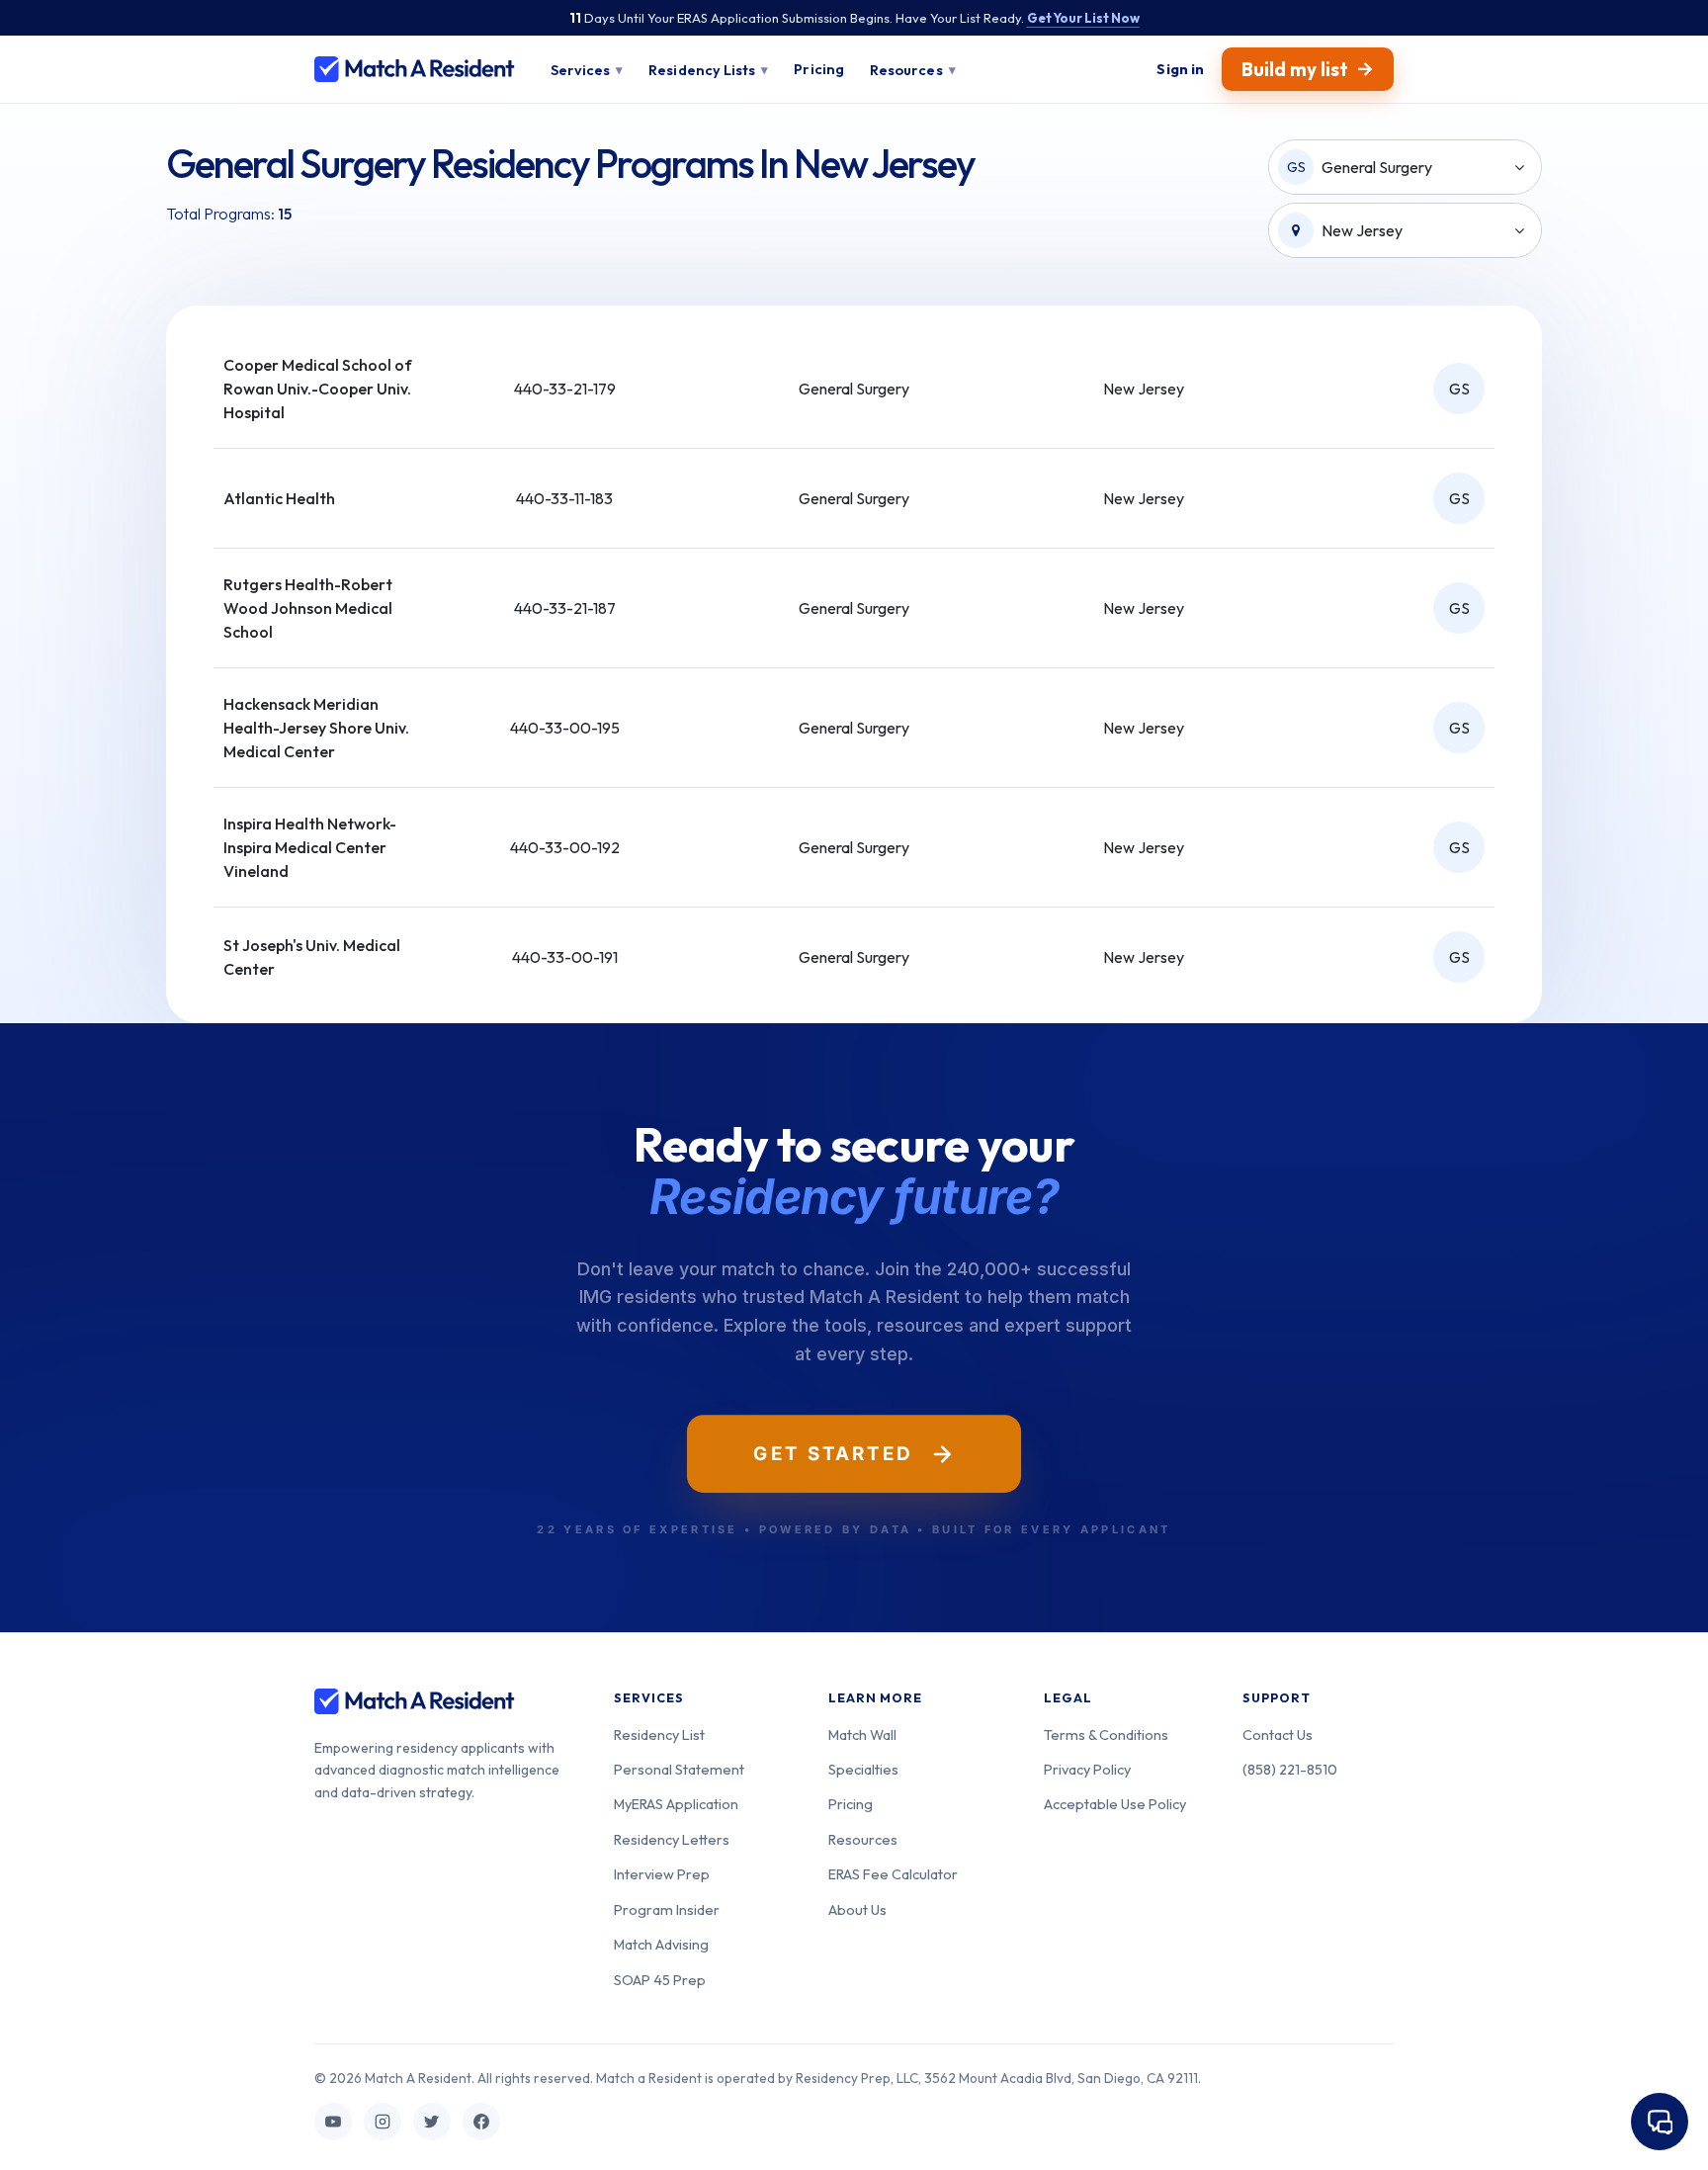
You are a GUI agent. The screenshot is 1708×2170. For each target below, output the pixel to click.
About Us (857, 1910)
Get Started (833, 1453)
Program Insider (667, 1910)
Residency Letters (672, 1839)
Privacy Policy (1087, 1769)
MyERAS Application (676, 1804)
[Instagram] (383, 2122)
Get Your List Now (1083, 18)
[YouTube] (333, 2122)
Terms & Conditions (1106, 1735)
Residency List (659, 1735)
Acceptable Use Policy (1115, 1804)
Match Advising (661, 1944)
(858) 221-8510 (1290, 1769)
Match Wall (862, 1735)
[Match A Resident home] (415, 69)
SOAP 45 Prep (660, 1980)
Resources (863, 1839)
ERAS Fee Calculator (893, 1874)
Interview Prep (662, 1874)
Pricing (851, 1804)
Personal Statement (679, 1769)
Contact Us (1278, 1735)
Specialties (863, 1769)
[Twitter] (432, 2122)
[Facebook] (481, 2122)
